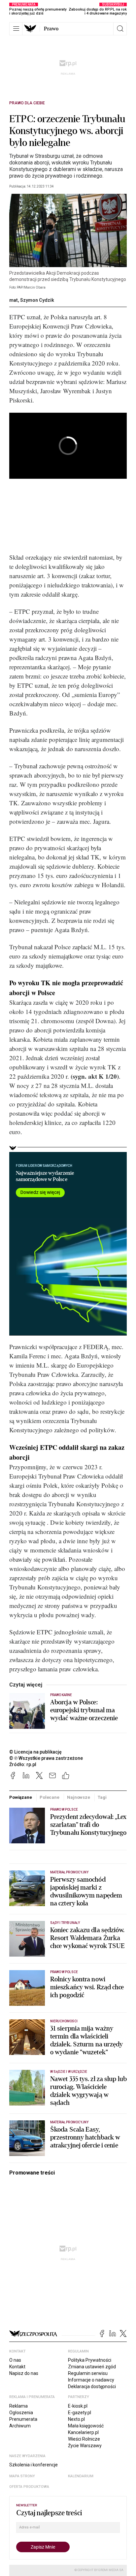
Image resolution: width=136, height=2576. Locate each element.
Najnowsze (79, 1797)
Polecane (50, 1797)
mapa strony (22, 2476)
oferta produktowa (29, 2487)
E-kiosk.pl (78, 2406)
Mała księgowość (86, 2426)
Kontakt (17, 2367)
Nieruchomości (64, 2021)
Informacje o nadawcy (91, 2380)
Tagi (102, 1797)
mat (14, 300)
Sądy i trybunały (65, 1923)
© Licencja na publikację (36, 1752)
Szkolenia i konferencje (34, 2465)
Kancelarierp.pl (83, 2432)
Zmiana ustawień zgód (92, 2367)
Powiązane (21, 1797)
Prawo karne (61, 1695)
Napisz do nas (24, 2373)
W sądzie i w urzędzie (69, 2072)
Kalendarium (81, 2476)
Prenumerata (23, 2419)
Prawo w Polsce (64, 1810)
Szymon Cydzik (37, 300)
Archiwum (20, 2426)
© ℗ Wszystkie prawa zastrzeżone (46, 1758)
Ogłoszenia (21, 2413)
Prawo (51, 29)
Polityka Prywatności (90, 2360)
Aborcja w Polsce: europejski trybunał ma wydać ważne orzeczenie (84, 1710)
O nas (15, 2360)
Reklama (18, 2406)
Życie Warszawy (85, 2446)
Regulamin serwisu (88, 2373)
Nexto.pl (76, 2419)
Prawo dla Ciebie (27, 103)
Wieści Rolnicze (84, 2439)
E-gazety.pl (80, 2413)
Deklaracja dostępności (92, 2386)
